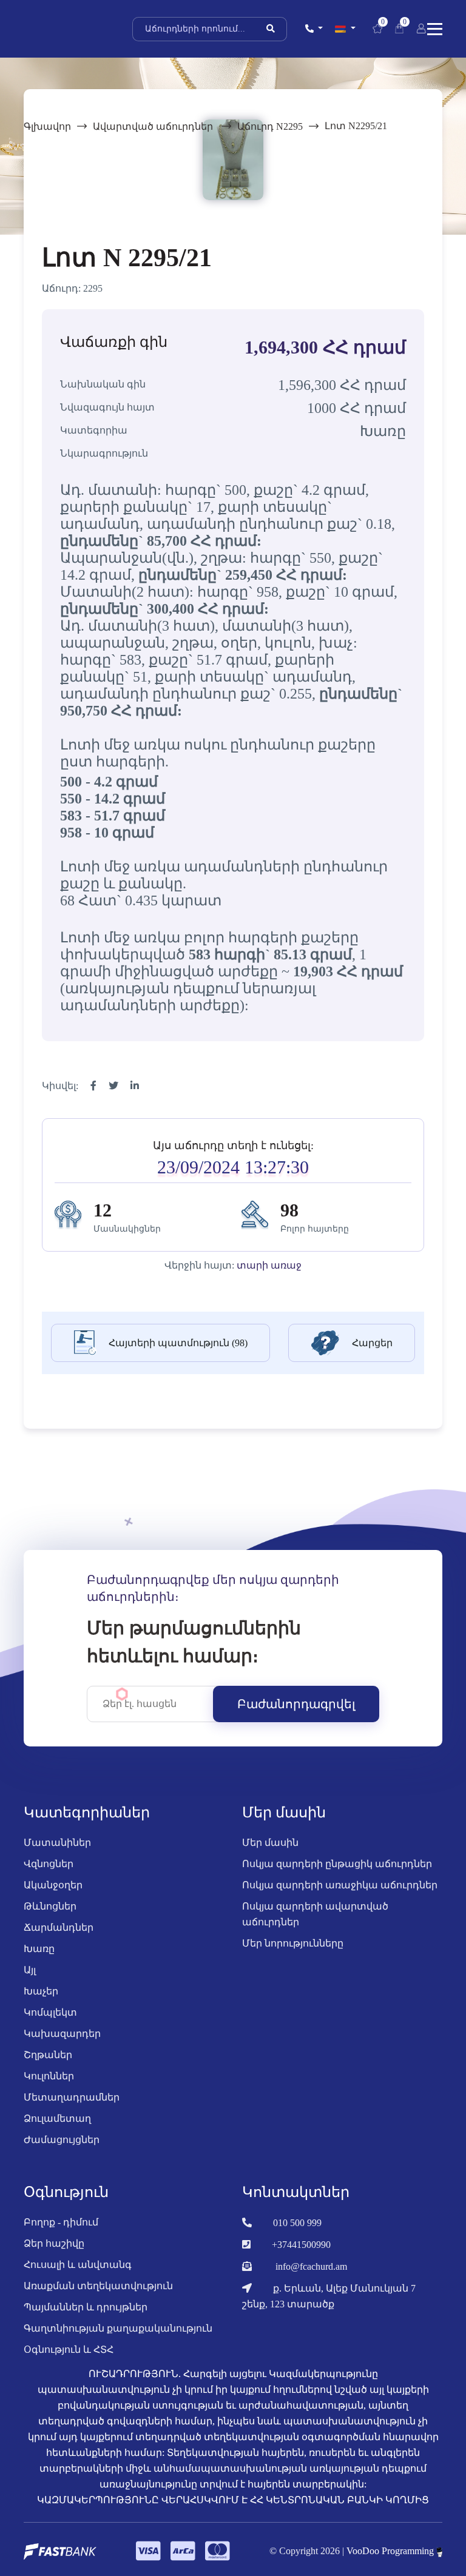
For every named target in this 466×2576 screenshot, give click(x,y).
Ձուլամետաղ (57, 2118)
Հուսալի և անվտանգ (78, 2265)
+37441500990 (301, 2245)
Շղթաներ (48, 2055)
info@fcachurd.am (311, 2266)
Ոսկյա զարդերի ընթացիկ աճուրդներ (337, 1864)
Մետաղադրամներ (72, 2097)
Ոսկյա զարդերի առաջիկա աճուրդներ (340, 1885)
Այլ (30, 1970)
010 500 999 (297, 2223)
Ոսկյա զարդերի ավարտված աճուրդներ (315, 1914)
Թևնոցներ (50, 1906)
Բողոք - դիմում (61, 2222)
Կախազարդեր (62, 2034)
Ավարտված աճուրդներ (154, 126)
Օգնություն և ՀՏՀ (69, 2350)
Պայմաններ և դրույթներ (86, 2307)
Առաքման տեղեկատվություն (98, 2286)
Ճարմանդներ (59, 1927)
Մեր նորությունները (293, 1943)
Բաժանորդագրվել (296, 1704)
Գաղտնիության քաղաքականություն (118, 2328)
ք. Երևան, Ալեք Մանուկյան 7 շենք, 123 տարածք (329, 2296)
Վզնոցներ (49, 1864)
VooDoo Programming (391, 2551)
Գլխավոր (47, 126)
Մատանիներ (57, 1843)
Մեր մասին (270, 1843)
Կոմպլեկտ (50, 2012)
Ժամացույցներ (62, 2140)
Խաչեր (41, 1991)
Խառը (39, 1949)
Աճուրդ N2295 (270, 126)
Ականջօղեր (53, 1885)
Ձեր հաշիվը (54, 2243)
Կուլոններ (49, 2076)
